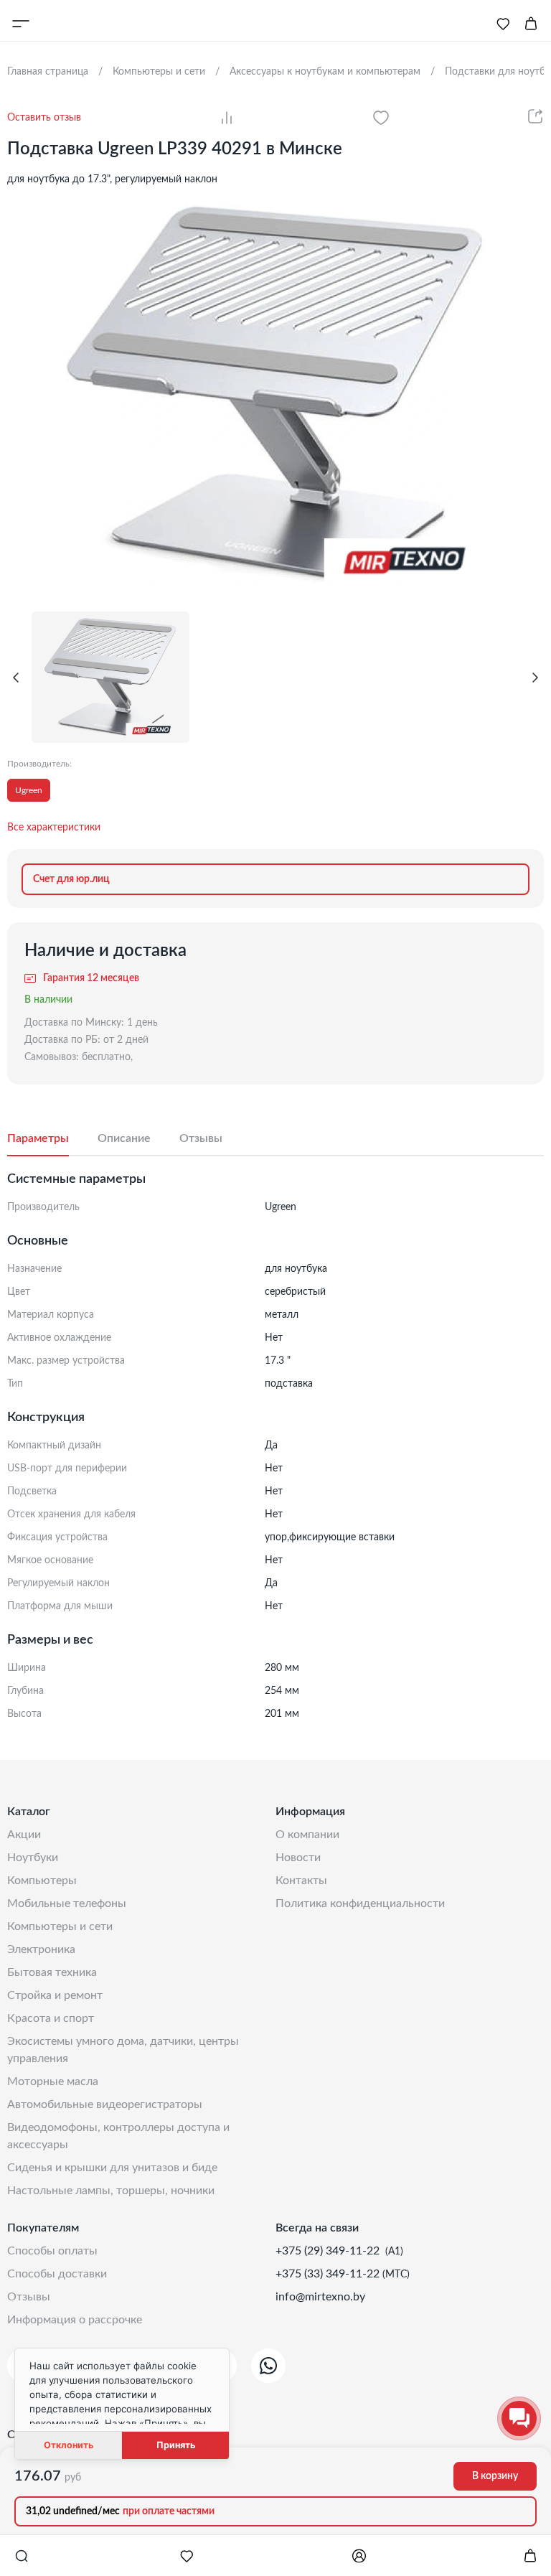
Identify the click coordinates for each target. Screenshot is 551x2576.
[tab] (52, 1139)
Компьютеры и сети (60, 1926)
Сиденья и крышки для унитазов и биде (112, 2168)
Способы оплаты (52, 2251)
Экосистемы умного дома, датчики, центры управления (123, 2050)
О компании (307, 1835)
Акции (24, 1835)
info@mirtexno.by (320, 2297)
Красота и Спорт (51, 2018)
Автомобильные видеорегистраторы (105, 2104)
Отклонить (69, 2445)
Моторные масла (53, 2081)
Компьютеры (42, 1881)
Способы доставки (57, 2274)
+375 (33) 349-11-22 (329, 2274)
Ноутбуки (33, 1858)
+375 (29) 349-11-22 (329, 2251)
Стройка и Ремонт (55, 1995)
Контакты (301, 1881)
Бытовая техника (52, 1972)
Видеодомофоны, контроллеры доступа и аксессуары (118, 2136)
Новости (298, 1858)
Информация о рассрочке (75, 2320)
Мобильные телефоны (67, 1903)
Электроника (41, 1949)
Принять (176, 2445)
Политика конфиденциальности (360, 1903)
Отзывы (29, 2297)
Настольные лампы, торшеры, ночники (111, 2191)
